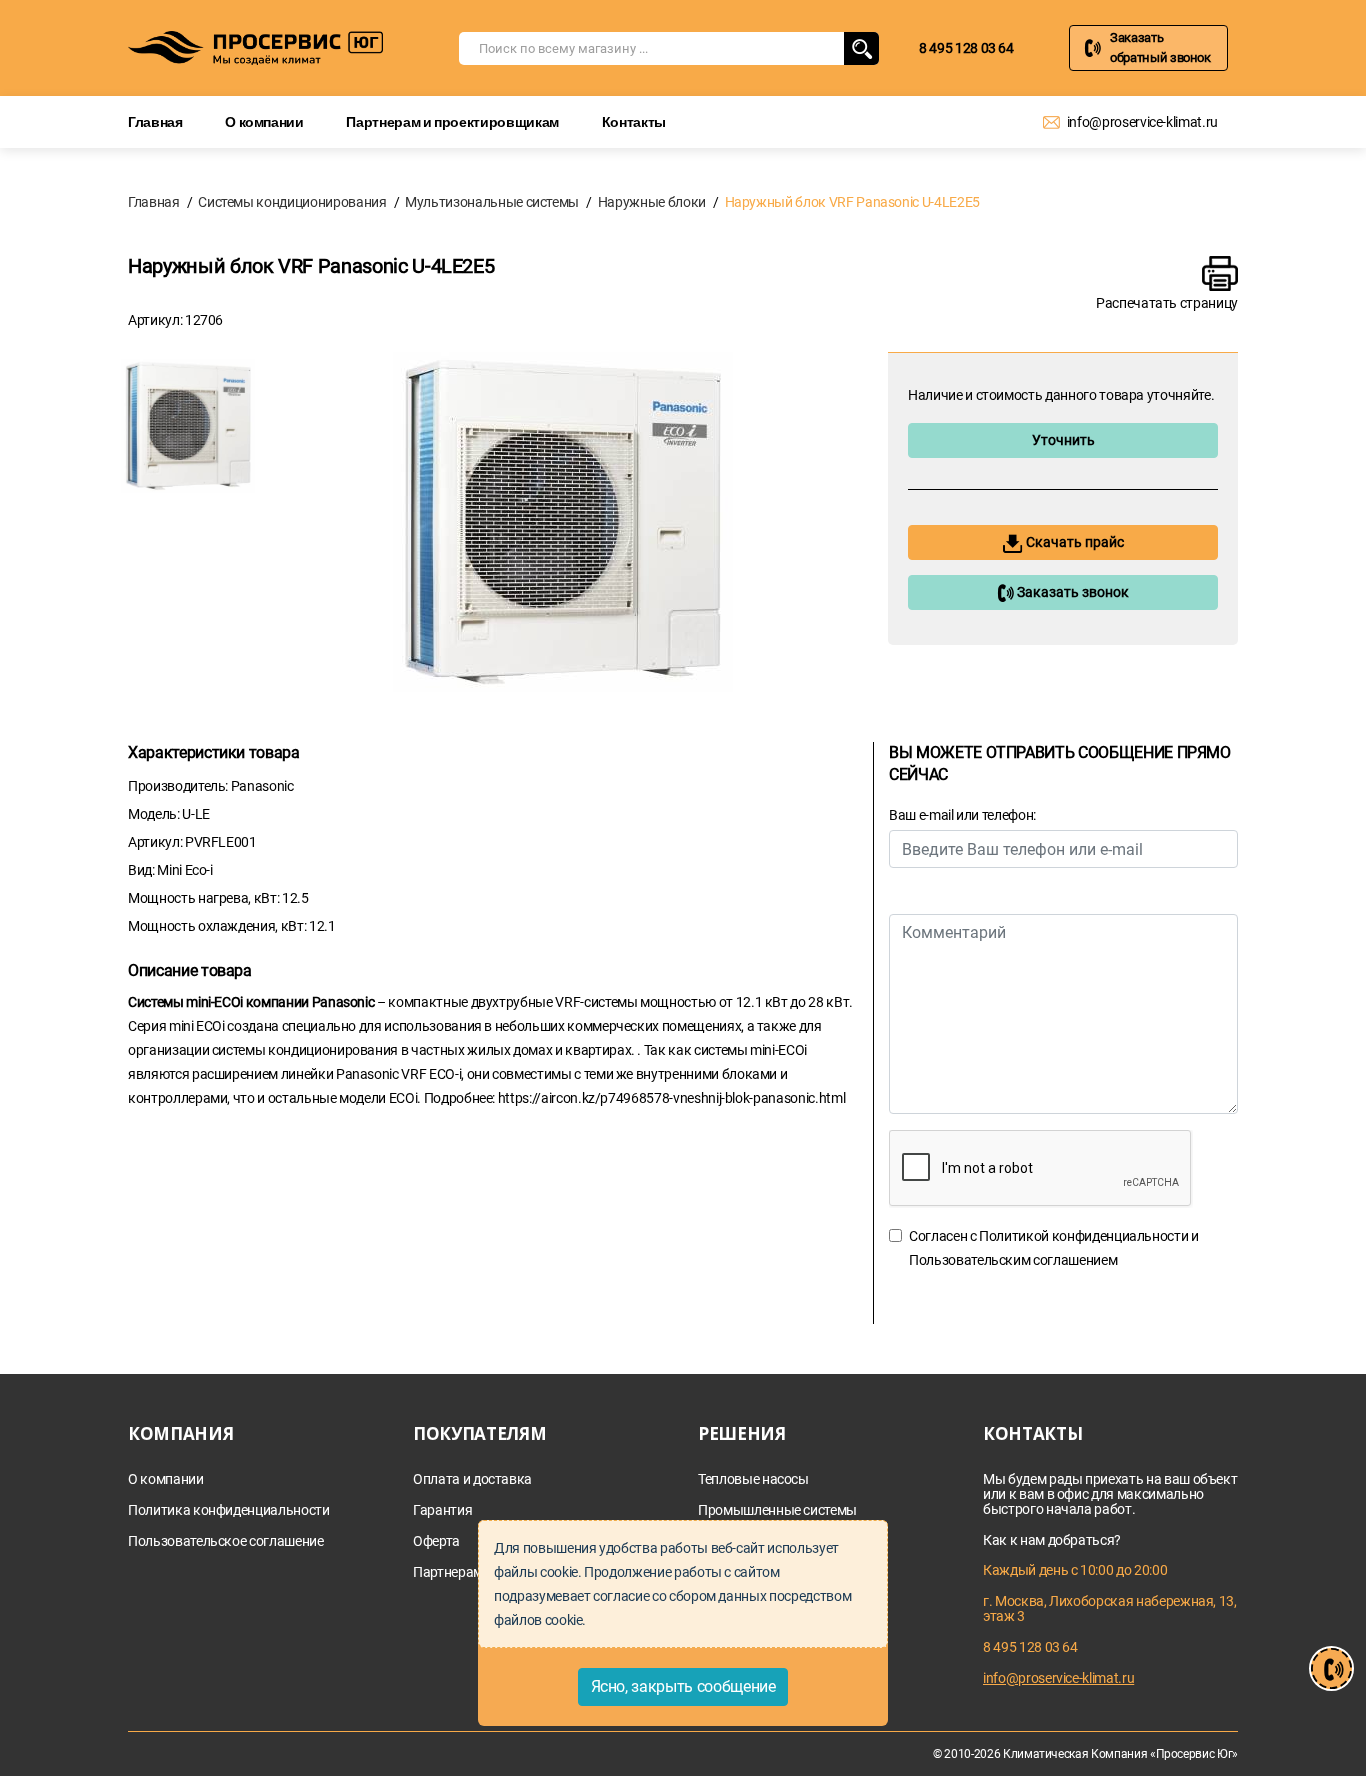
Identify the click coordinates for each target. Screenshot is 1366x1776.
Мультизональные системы (492, 202)
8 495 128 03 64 (966, 48)
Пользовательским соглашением (1013, 1260)
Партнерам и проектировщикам (452, 121)
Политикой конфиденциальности (1083, 1236)
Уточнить (1063, 440)
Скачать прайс (1073, 542)
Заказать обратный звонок (1160, 47)
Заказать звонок (1071, 592)
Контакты (634, 121)
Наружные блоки (652, 202)
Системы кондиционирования (292, 202)
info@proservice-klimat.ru (1142, 122)
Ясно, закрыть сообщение (683, 1686)
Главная (155, 121)
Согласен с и (1054, 1248)
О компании (264, 121)
